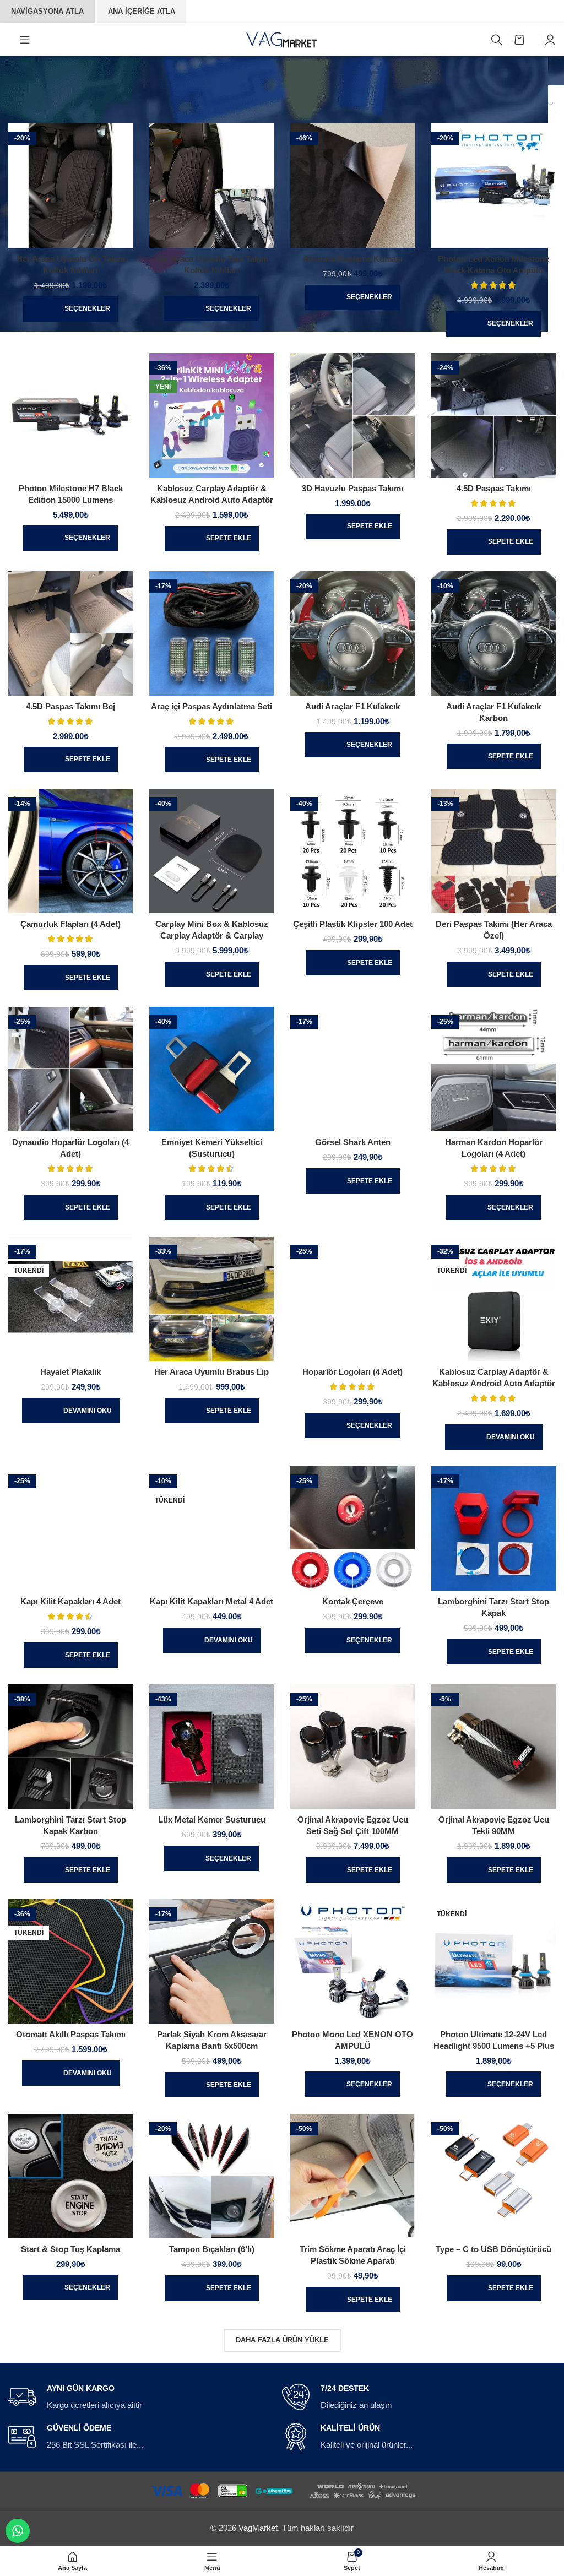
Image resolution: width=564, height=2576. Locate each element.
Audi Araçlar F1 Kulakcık (352, 706)
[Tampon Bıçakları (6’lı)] (211, 2176)
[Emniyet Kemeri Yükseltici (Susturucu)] (211, 1069)
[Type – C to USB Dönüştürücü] (493, 2176)
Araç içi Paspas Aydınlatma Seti (211, 706)
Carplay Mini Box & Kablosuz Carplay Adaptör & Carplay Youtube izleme (212, 936)
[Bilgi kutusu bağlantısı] (139, 2398)
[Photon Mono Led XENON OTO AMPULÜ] (352, 1961)
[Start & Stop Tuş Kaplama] (70, 2176)
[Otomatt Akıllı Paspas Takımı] (70, 1961)
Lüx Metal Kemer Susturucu (212, 1820)
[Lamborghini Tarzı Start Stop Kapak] (493, 1528)
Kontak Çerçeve (353, 1601)
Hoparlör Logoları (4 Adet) (352, 1372)
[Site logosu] (282, 39)
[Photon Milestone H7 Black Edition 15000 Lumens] (70, 415)
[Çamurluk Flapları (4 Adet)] (70, 851)
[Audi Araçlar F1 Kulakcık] (352, 633)
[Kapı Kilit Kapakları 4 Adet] (70, 1528)
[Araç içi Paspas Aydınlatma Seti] (211, 633)
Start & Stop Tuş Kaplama (70, 2249)
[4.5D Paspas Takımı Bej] (70, 633)
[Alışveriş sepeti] (524, 40)
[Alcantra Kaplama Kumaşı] (352, 186)
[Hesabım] (550, 40)
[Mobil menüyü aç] (25, 40)
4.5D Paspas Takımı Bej (70, 706)
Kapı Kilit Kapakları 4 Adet (70, 1601)
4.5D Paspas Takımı (494, 488)
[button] (212, 539)
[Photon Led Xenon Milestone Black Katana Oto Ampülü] (493, 186)
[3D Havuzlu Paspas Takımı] (352, 415)
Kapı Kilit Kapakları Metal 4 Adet (211, 1601)
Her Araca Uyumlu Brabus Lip (211, 1372)
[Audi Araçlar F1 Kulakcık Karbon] (493, 633)
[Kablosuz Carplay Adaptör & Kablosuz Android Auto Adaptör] (211, 415)
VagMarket (258, 2528)
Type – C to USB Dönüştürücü (493, 2249)
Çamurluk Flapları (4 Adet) (70, 924)
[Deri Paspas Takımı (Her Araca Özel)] (493, 851)
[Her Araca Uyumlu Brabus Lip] (211, 1299)
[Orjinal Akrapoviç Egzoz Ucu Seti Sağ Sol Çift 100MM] (352, 1747)
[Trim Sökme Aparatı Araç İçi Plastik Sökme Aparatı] (352, 2176)
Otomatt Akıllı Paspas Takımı (71, 2034)
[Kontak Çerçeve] (352, 1528)
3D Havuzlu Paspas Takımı (352, 488)
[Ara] (497, 40)
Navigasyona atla (47, 11)
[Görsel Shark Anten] (352, 1069)
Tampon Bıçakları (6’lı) (212, 2249)
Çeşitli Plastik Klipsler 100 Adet (353, 924)
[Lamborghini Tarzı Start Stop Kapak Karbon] (70, 1747)
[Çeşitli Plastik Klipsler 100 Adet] (352, 851)
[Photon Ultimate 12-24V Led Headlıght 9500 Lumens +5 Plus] (493, 1961)
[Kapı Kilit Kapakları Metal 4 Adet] (211, 1528)
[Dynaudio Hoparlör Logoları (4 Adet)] (70, 1069)
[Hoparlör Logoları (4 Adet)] (352, 1299)
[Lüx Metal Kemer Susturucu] (211, 1747)
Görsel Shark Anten (353, 1142)
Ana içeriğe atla (142, 11)
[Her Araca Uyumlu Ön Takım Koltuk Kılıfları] (70, 186)
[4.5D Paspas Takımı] (493, 415)
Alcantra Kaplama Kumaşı (353, 259)
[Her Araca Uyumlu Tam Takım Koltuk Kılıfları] (211, 186)
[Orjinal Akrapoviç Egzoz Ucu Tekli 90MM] (493, 1747)
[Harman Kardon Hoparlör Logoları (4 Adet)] (493, 1069)
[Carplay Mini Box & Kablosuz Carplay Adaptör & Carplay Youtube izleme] (211, 851)
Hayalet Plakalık (70, 1372)
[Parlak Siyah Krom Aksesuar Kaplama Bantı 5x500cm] (211, 1961)
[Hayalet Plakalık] (70, 1299)
